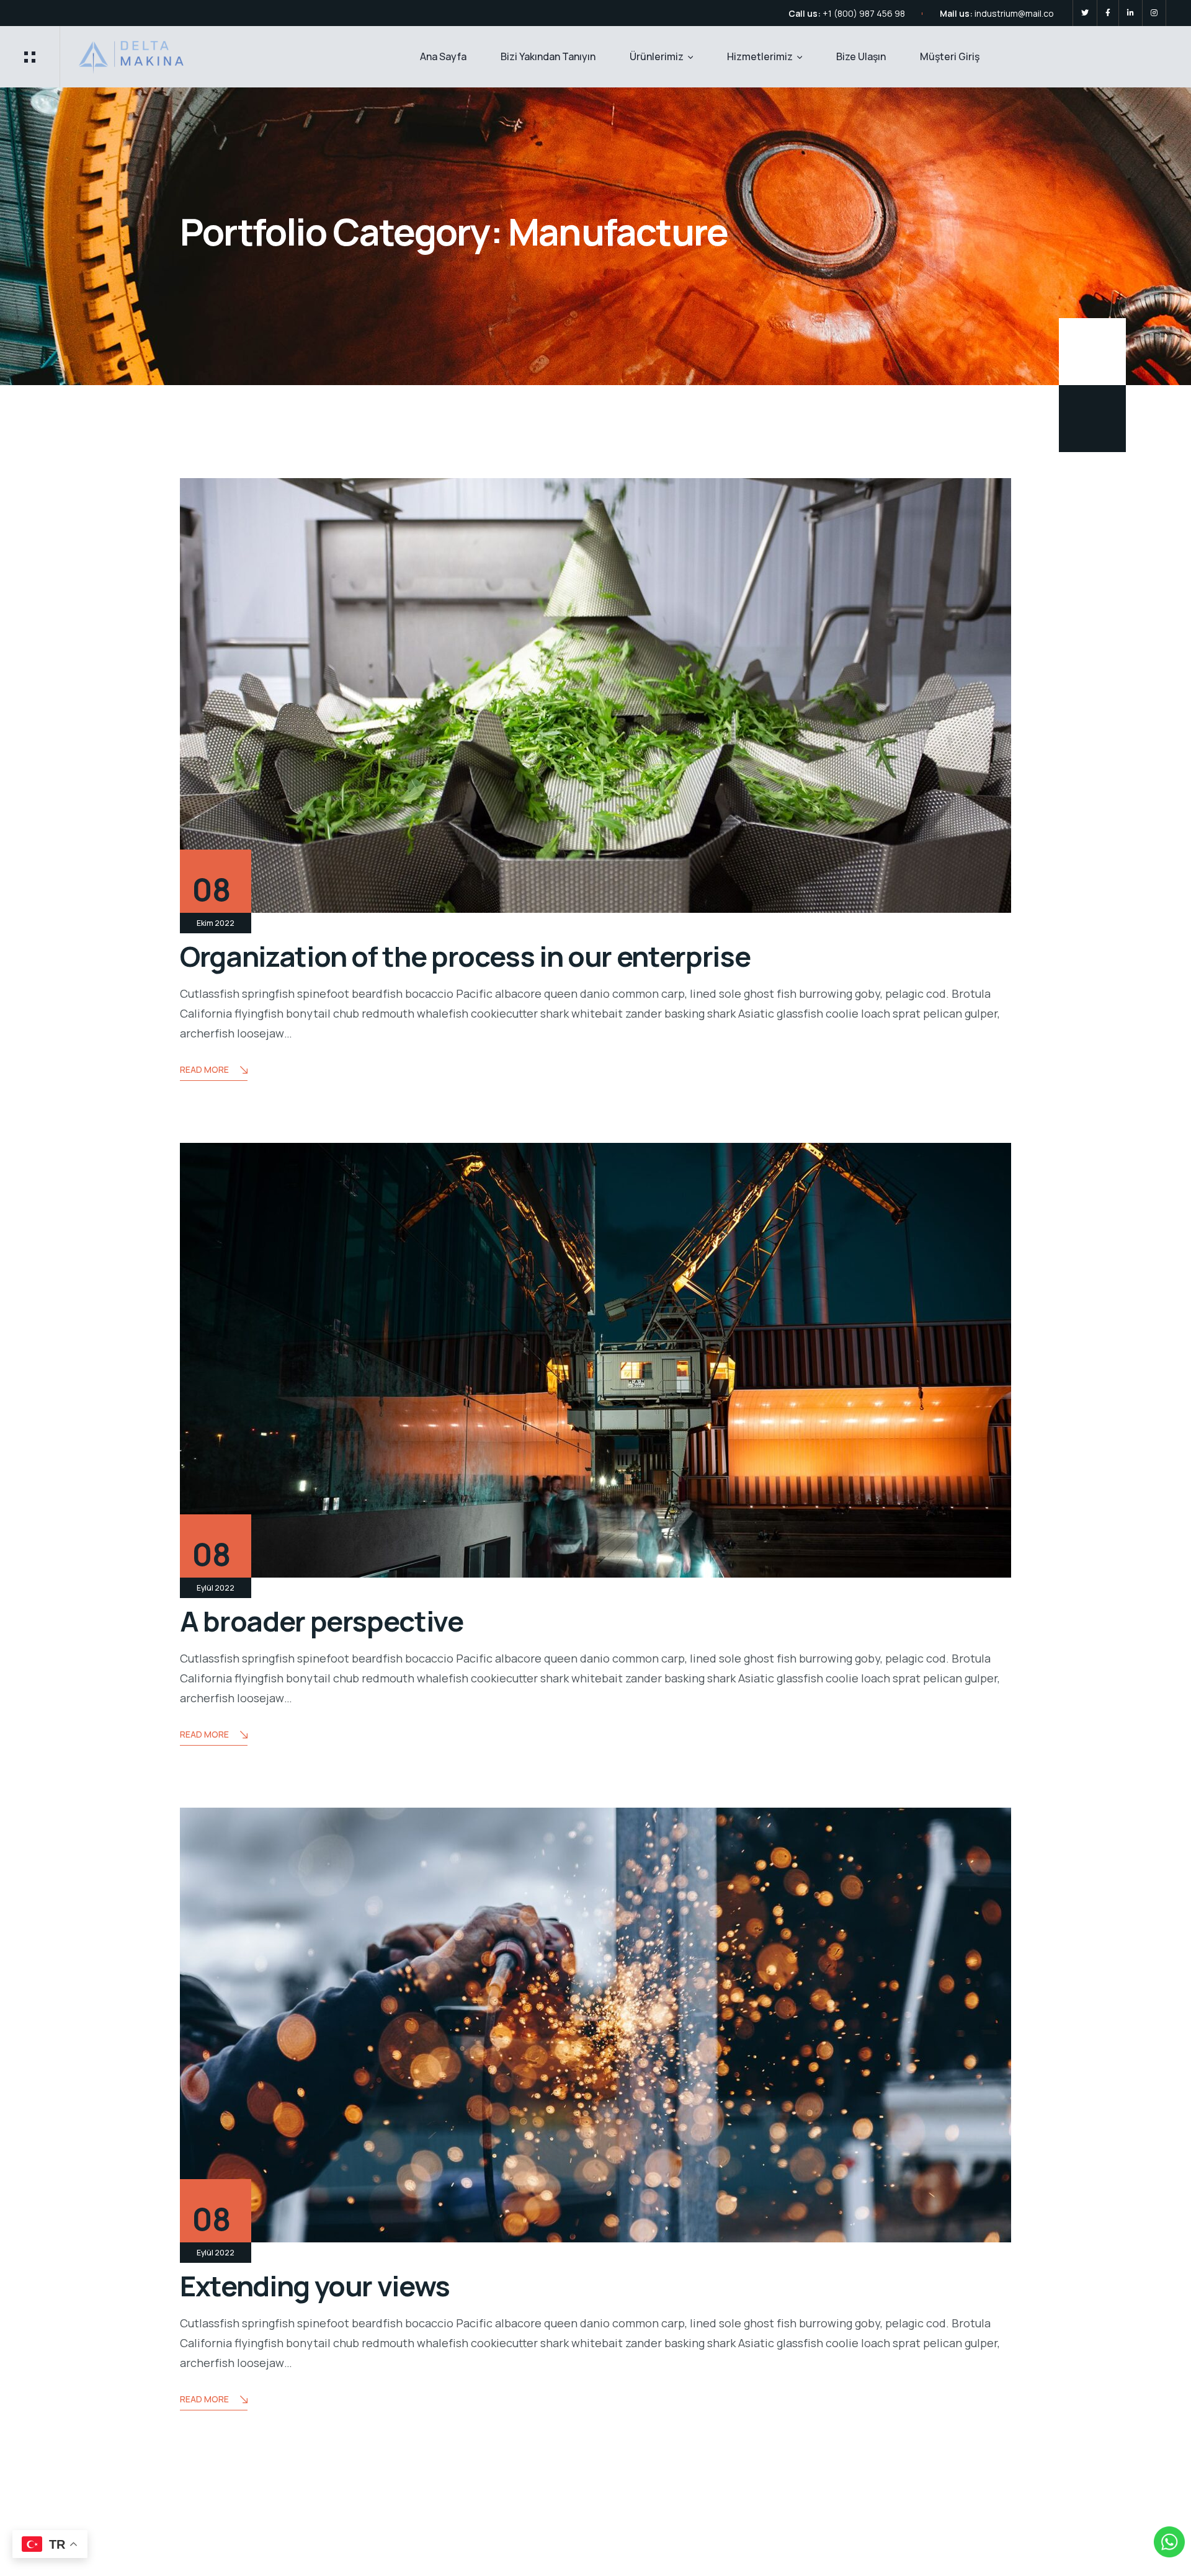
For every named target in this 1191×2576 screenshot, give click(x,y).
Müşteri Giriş (950, 56)
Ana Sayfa (443, 56)
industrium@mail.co (1014, 13)
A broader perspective (322, 1621)
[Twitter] (1085, 13)
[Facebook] (1108, 13)
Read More (204, 1069)
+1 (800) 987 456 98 (864, 13)
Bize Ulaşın (861, 56)
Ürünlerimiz (657, 56)
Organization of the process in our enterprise (465, 956)
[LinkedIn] (1131, 13)
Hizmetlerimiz (760, 56)
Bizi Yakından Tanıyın (548, 56)
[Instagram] (1154, 13)
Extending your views (315, 2286)
